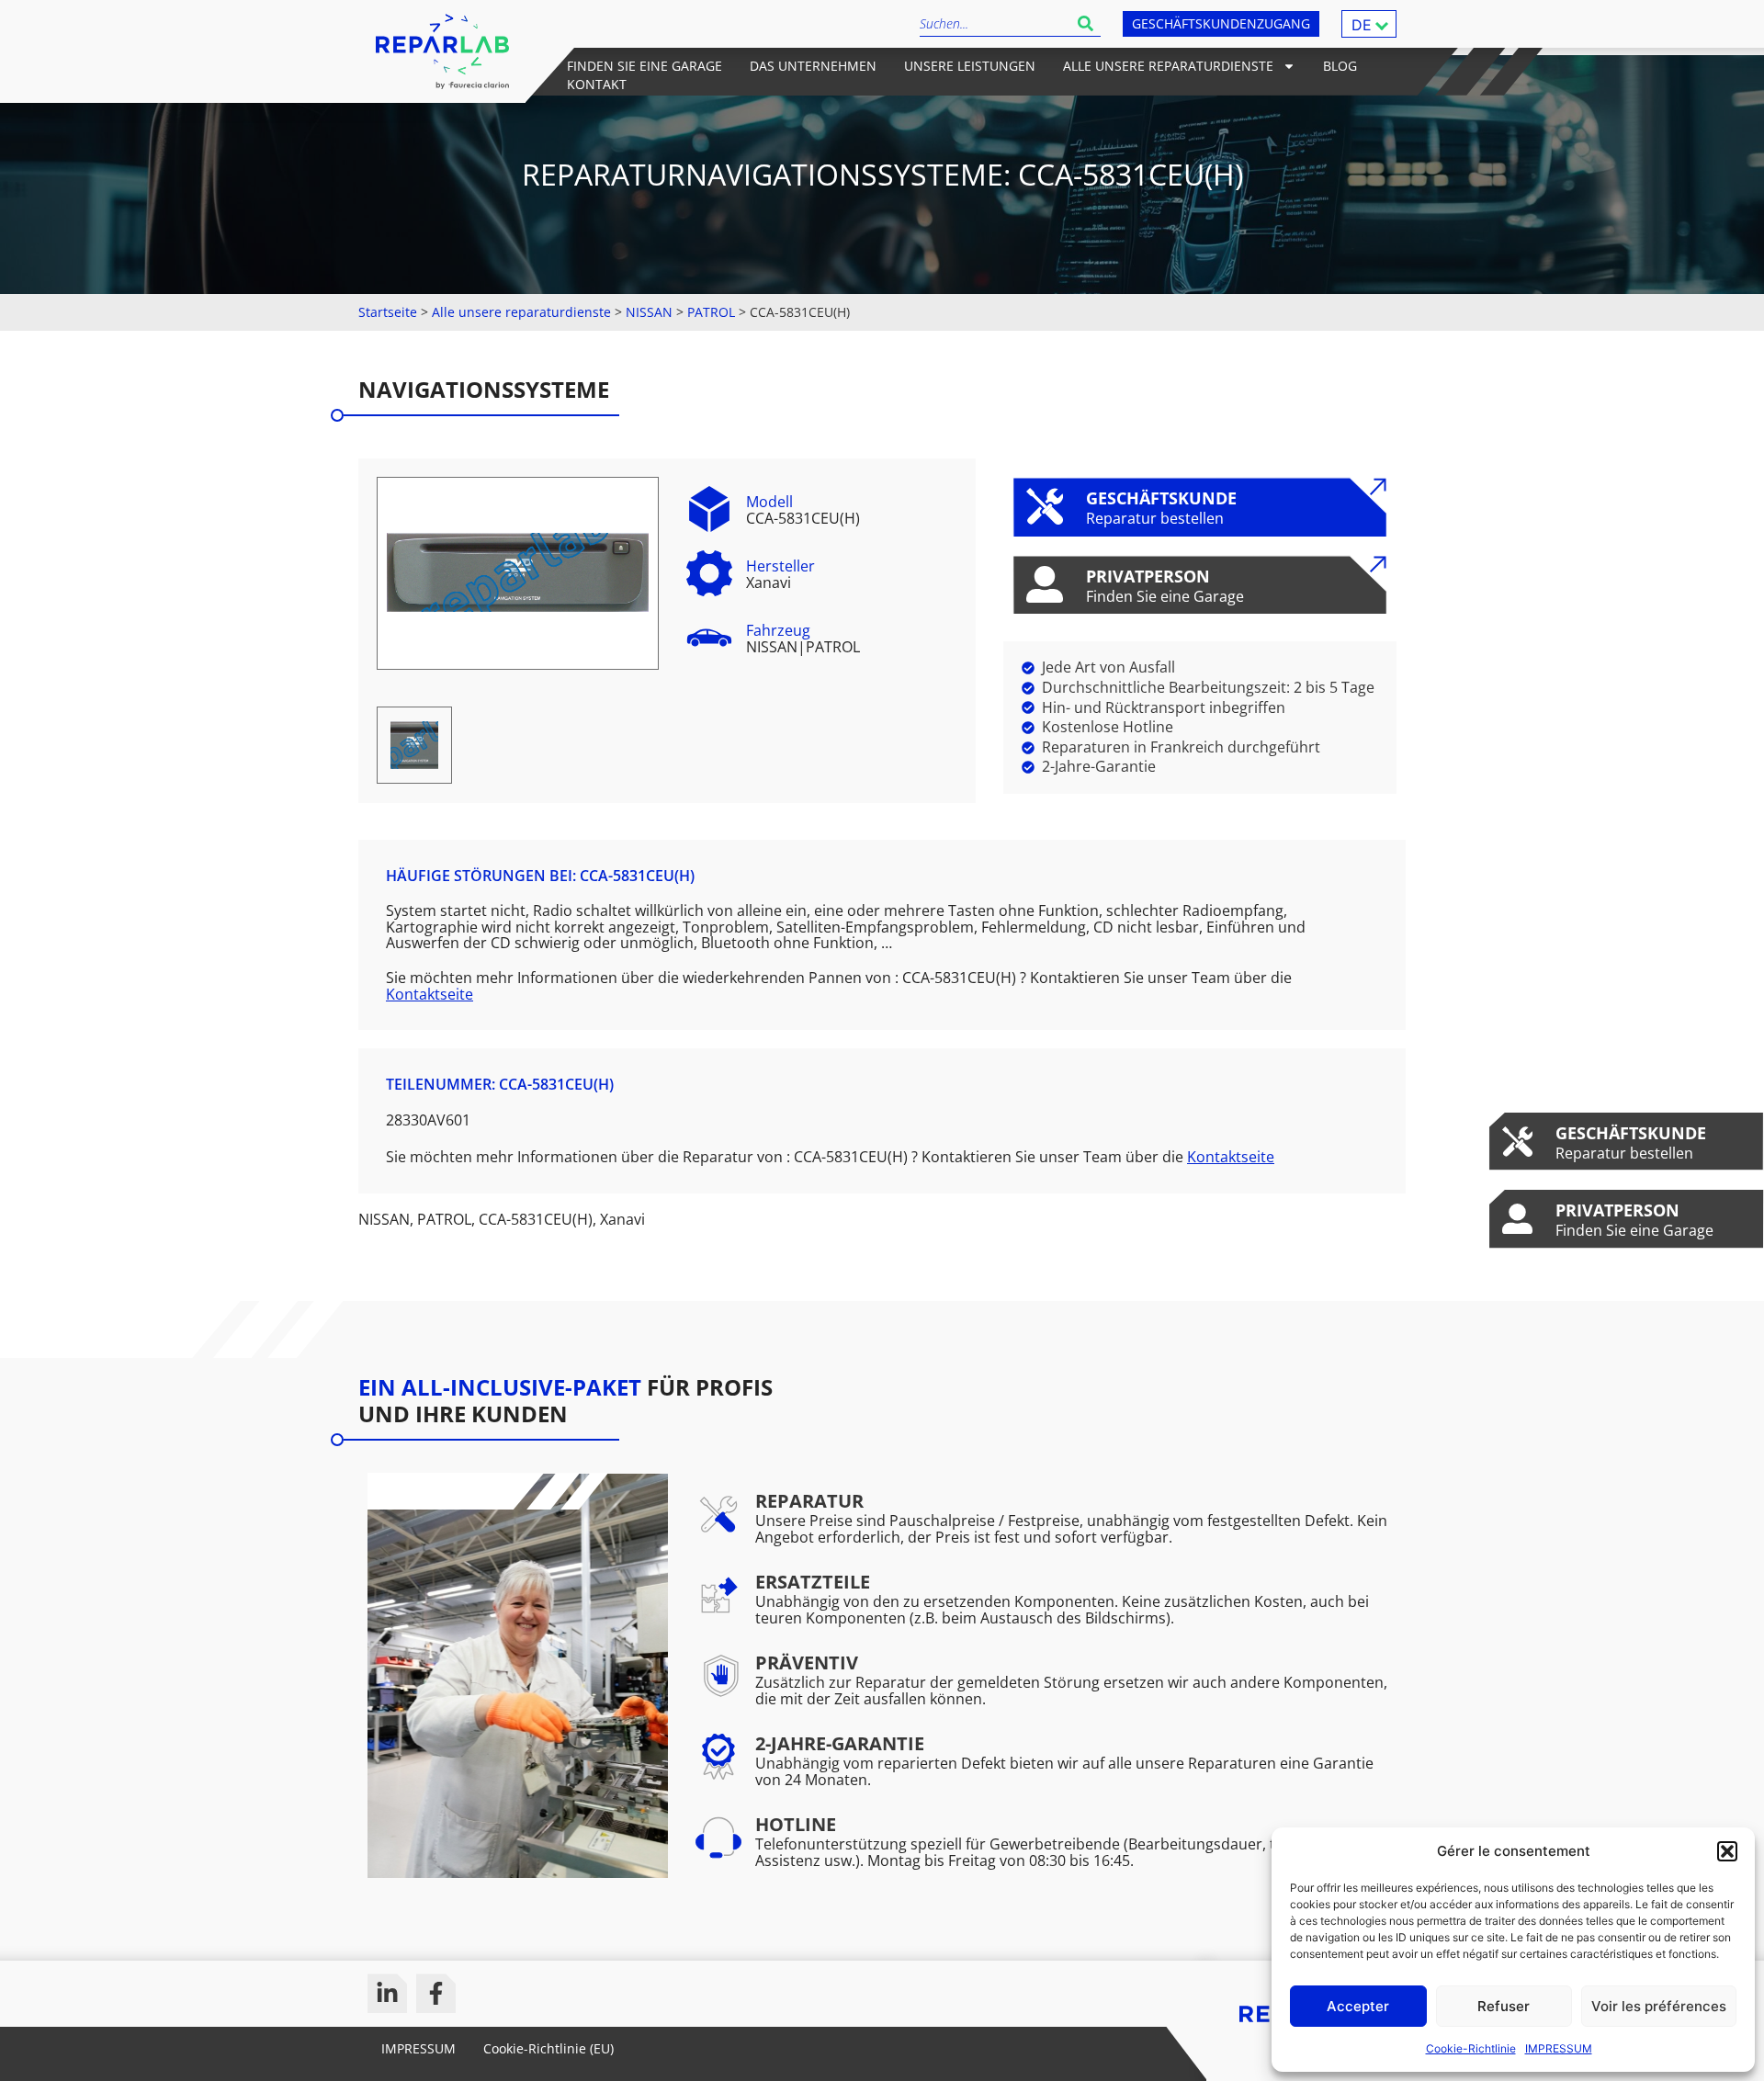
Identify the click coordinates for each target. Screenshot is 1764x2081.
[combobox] (995, 23)
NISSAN (649, 312)
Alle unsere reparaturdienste (521, 312)
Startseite (388, 312)
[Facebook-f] (436, 1993)
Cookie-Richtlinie (1471, 2048)
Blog (1340, 66)
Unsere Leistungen (970, 66)
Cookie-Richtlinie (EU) (548, 2048)
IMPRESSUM (1559, 2048)
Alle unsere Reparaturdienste (1168, 66)
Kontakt (597, 84)
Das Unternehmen (813, 66)
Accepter (1358, 2006)
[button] (1727, 1851)
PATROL (711, 312)
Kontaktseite (430, 994)
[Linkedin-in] (387, 1993)
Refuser (1504, 2006)
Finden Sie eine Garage (645, 66)
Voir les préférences (1659, 2006)
